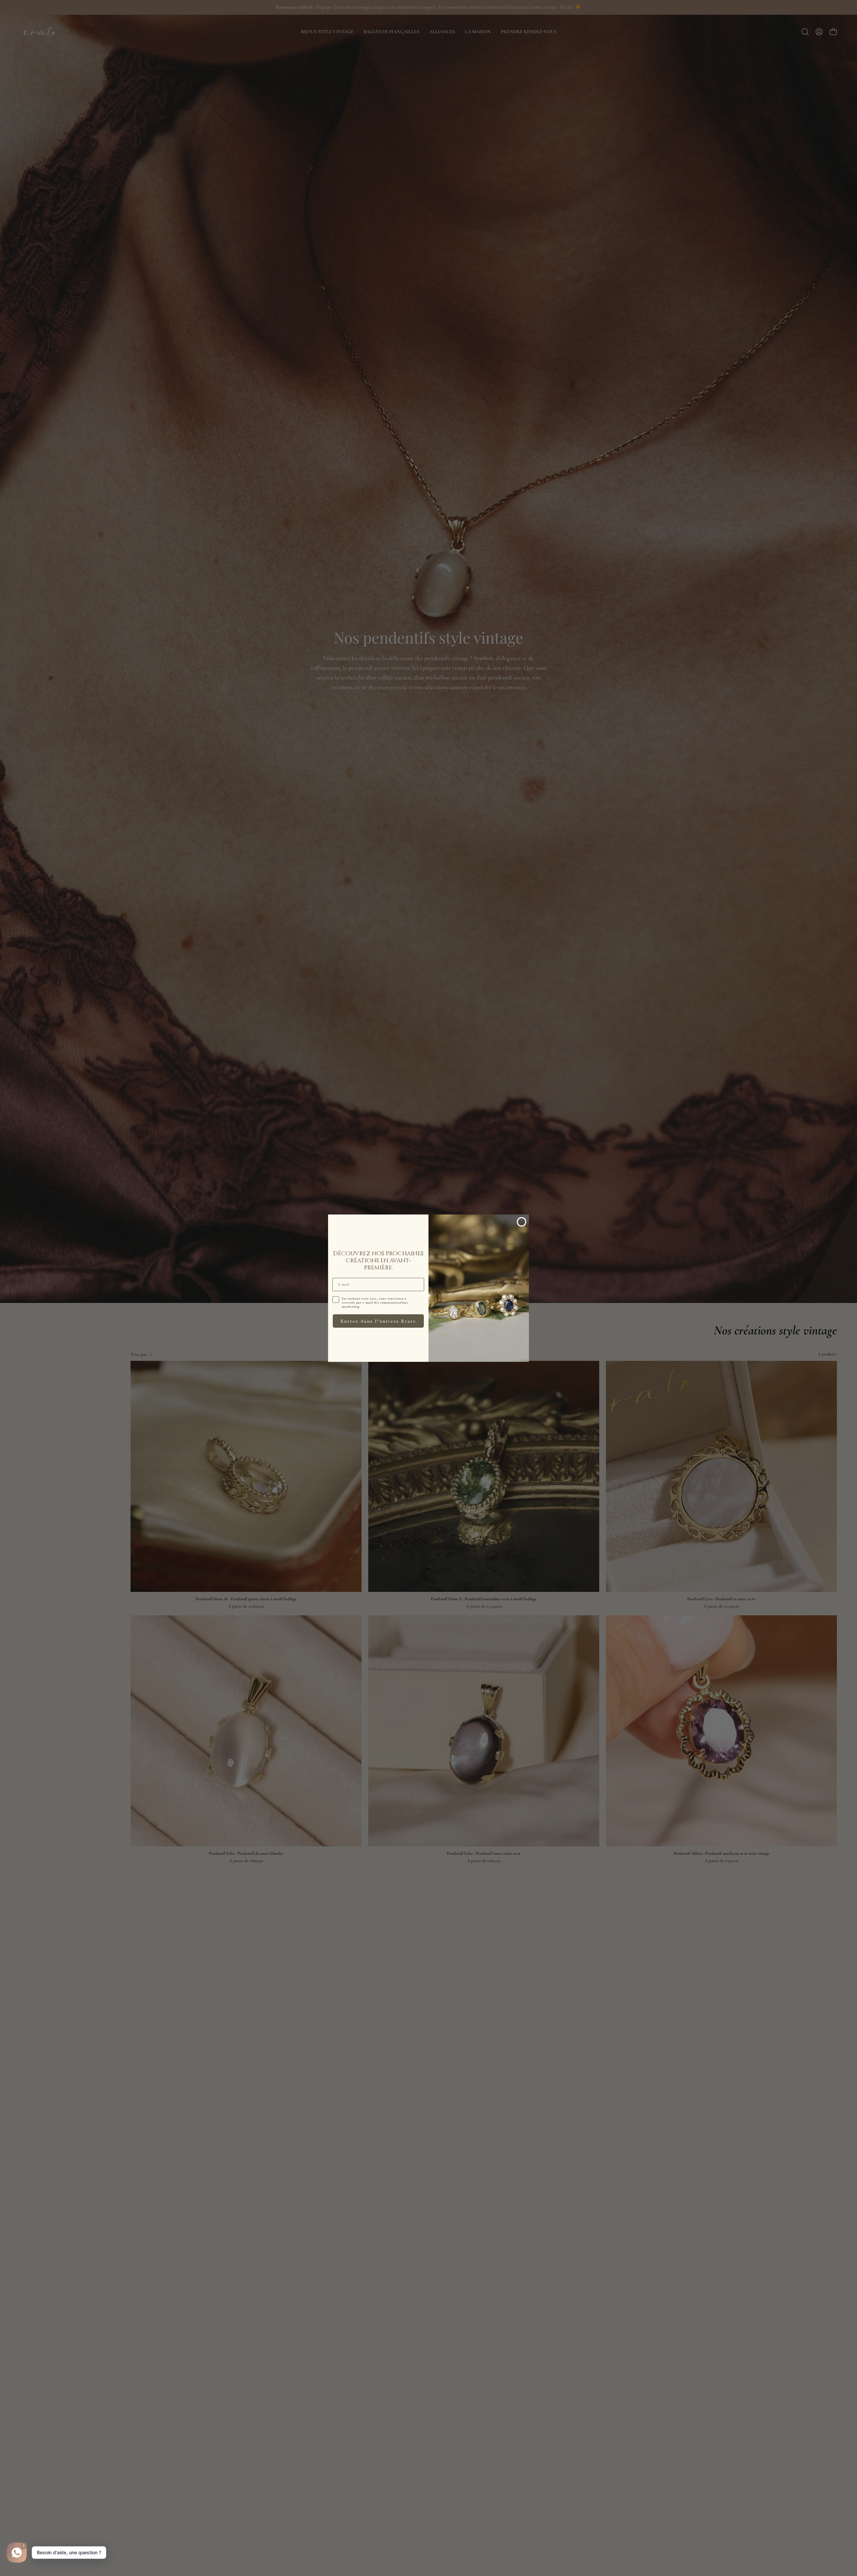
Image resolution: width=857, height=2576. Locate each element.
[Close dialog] (522, 1222)
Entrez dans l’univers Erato (378, 1321)
